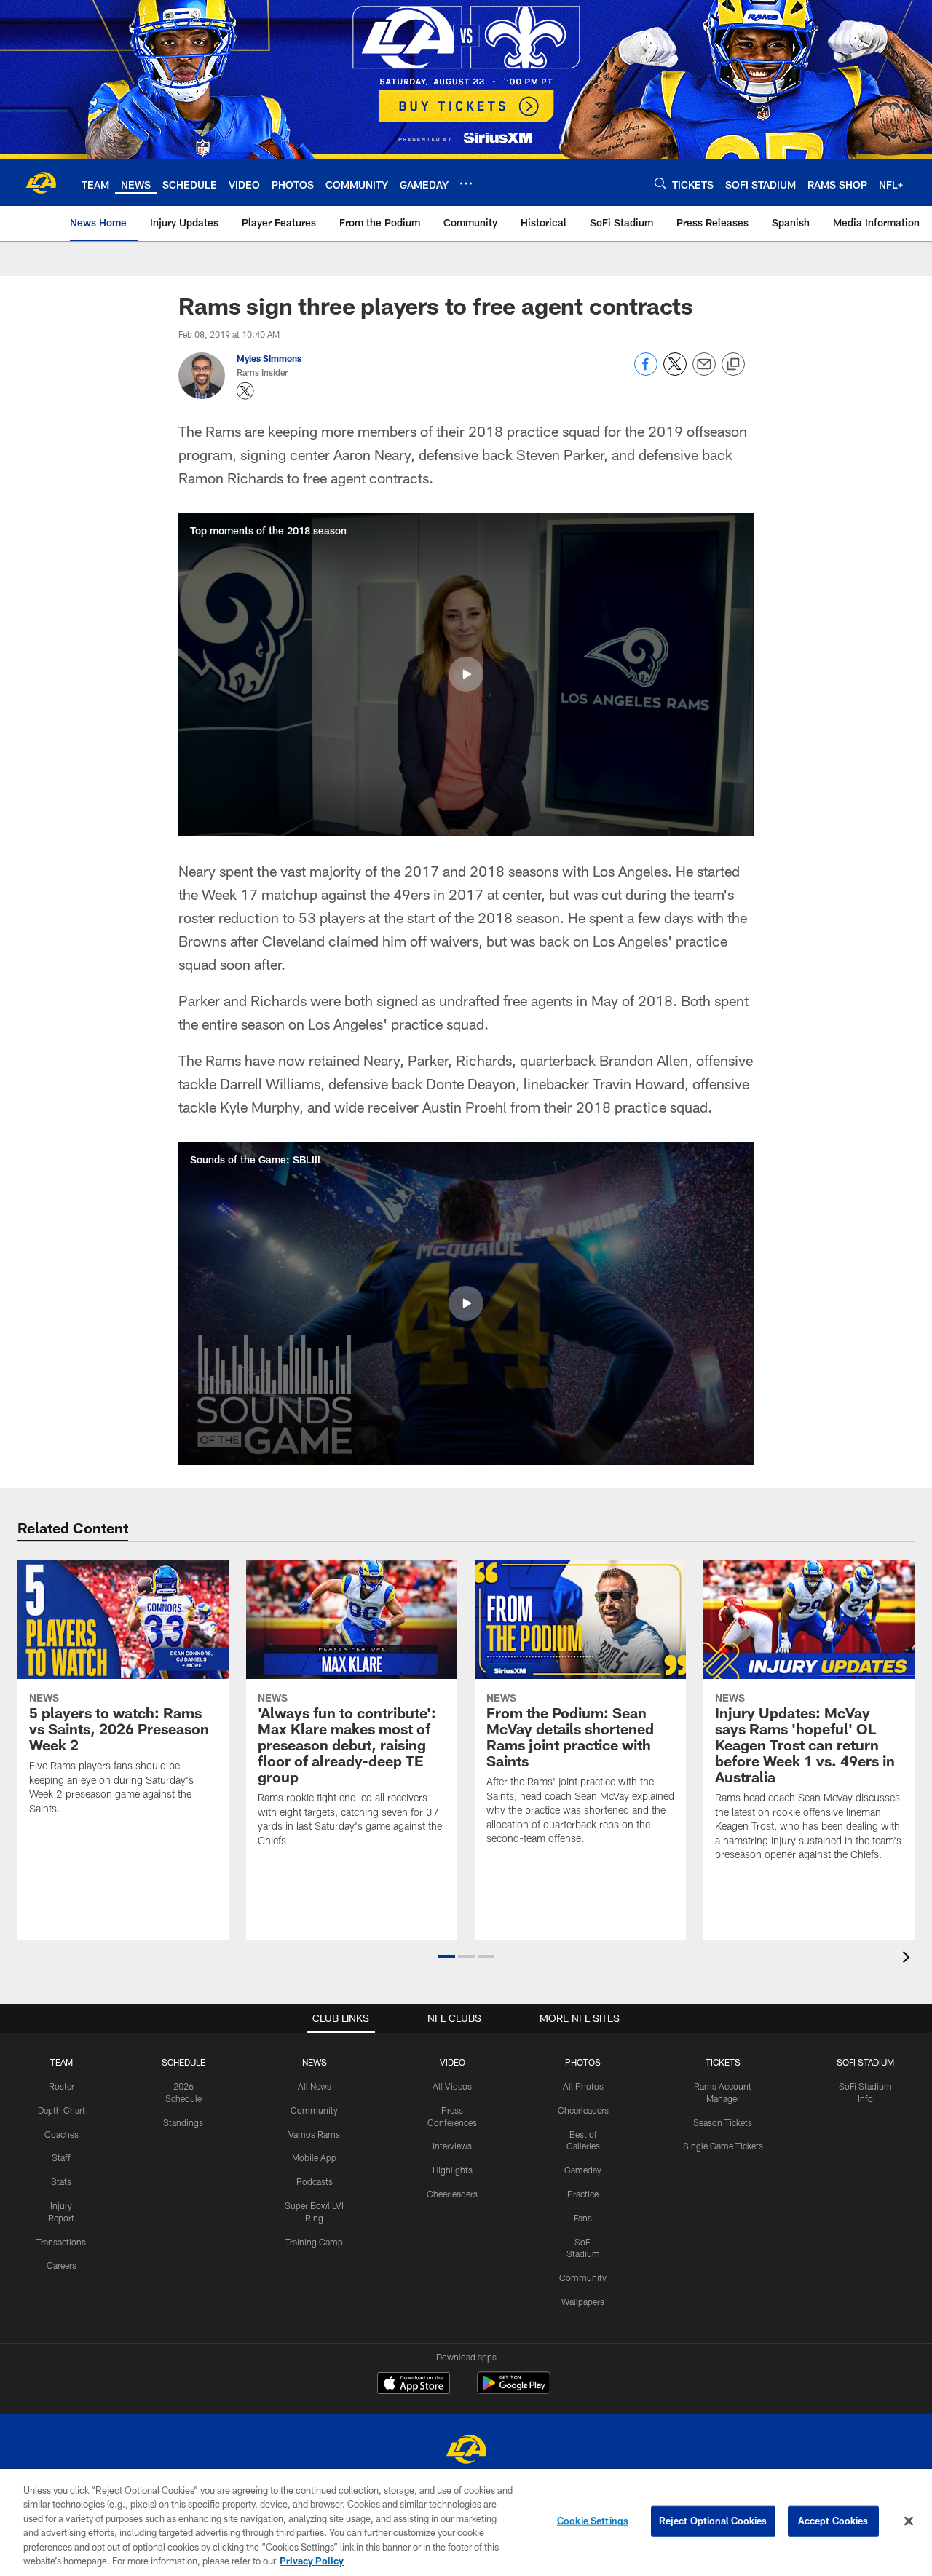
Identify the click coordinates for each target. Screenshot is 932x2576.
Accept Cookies (833, 2521)
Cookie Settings (593, 2521)
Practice (583, 2194)
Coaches (62, 2134)
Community (314, 2110)
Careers (62, 2265)
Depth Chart (62, 2110)
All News (315, 2086)
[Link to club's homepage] (41, 183)
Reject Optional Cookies (713, 2521)
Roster (62, 2086)
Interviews (452, 2146)
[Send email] (704, 372)
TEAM (62, 2062)
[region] (466, 2522)
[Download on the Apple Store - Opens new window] (414, 2385)
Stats (61, 2181)
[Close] (909, 2521)
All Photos (583, 2086)
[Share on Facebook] (646, 372)
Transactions (61, 2242)
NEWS (315, 2062)
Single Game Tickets (723, 2146)
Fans (583, 2218)
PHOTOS (583, 2062)
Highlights (453, 2170)
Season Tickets (723, 2122)
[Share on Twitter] (675, 372)
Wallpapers (583, 2302)
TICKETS (723, 2062)
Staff (61, 2157)
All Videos (452, 2086)
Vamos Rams (314, 2134)
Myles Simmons (269, 358)
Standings (183, 2122)
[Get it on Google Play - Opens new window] (514, 2390)
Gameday (583, 2170)
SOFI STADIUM (865, 2062)
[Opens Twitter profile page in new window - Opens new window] (245, 391)
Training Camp (314, 2242)
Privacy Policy (312, 2561)
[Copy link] (733, 365)
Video (453, 2062)
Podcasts (315, 2181)
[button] (466, 674)
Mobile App (314, 2157)
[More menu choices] (466, 183)
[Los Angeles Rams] (466, 2451)
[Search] (660, 183)
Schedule (183, 2062)
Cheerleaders (452, 2194)
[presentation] (909, 1959)
